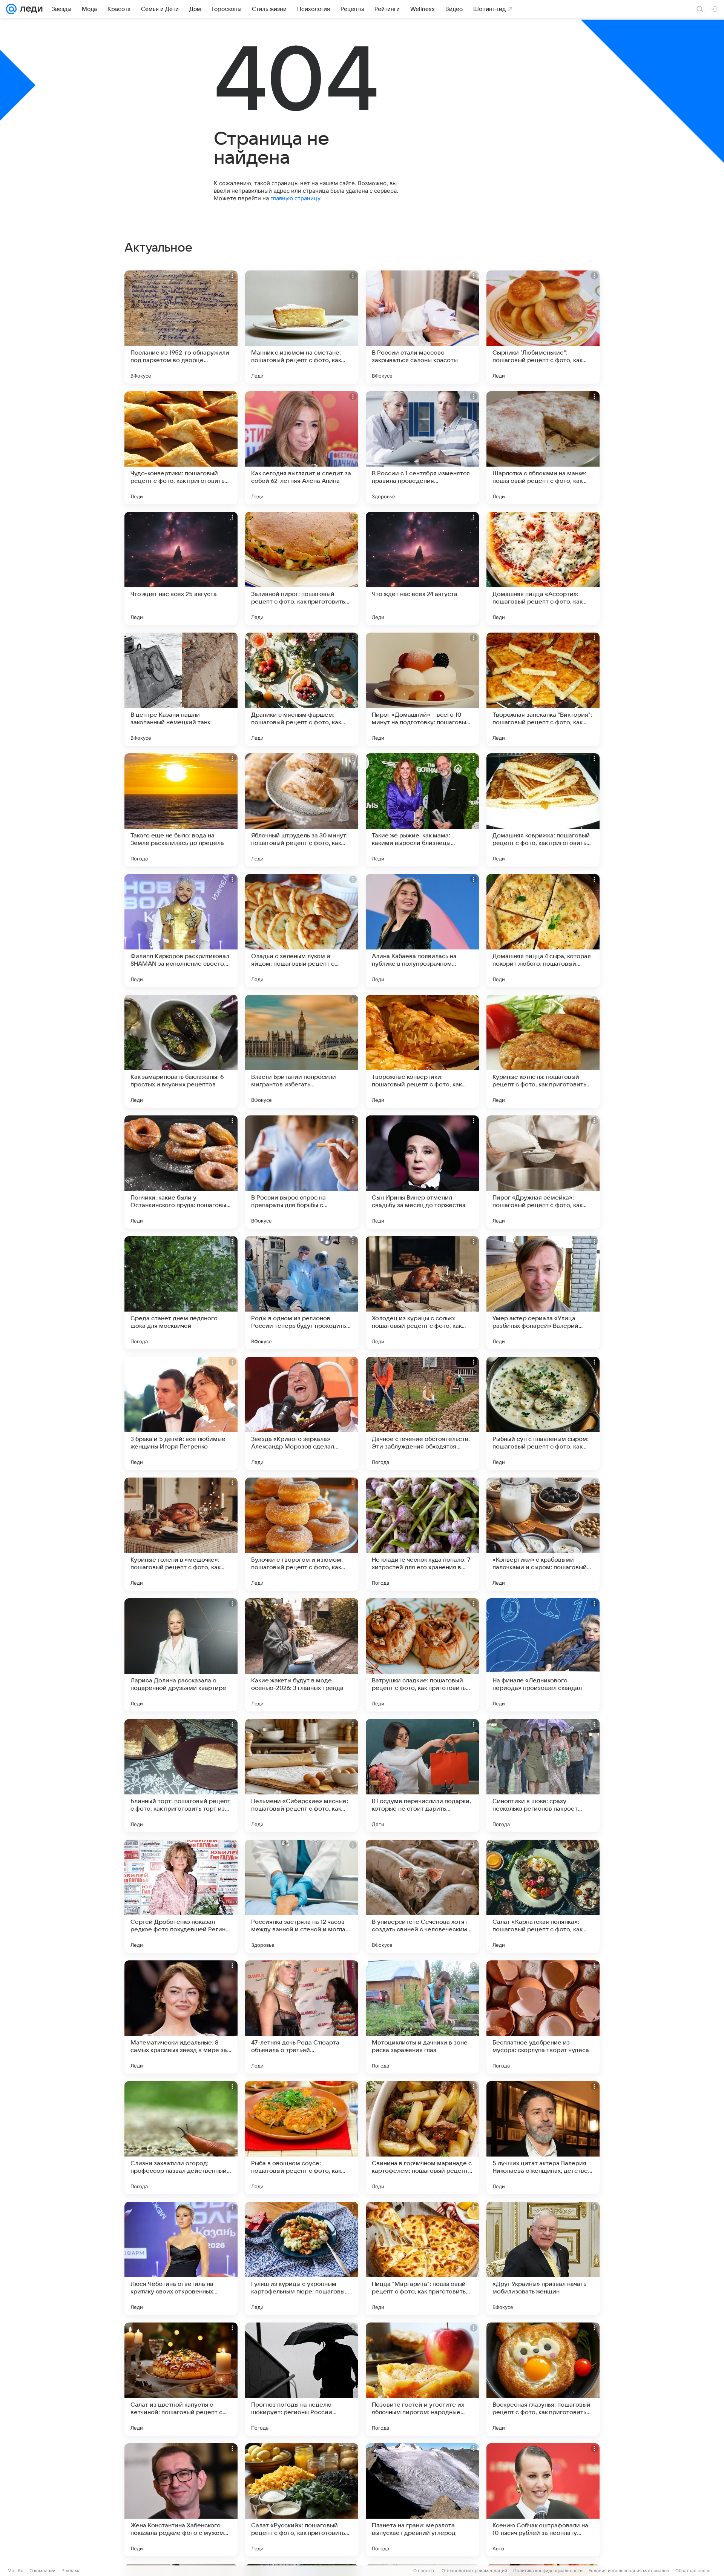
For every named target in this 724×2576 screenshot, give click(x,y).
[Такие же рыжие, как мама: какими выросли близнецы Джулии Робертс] (422, 810)
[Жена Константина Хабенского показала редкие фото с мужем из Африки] (181, 2500)
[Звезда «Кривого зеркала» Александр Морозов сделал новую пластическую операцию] (302, 1413)
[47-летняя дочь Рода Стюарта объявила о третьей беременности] (302, 2017)
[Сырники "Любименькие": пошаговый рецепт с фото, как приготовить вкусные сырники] (543, 327)
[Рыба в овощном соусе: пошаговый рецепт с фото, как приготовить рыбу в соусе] (302, 2138)
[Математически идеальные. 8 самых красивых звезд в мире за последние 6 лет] (181, 2017)
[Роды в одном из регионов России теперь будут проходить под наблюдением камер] (302, 1293)
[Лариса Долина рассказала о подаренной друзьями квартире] (181, 1655)
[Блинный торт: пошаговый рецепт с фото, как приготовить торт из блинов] (181, 1776)
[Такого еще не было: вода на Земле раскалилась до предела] (181, 810)
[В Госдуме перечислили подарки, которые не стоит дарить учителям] (422, 1776)
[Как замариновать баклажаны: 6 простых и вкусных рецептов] (181, 1051)
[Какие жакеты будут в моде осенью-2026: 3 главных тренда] (302, 1655)
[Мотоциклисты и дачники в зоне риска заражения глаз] (422, 2017)
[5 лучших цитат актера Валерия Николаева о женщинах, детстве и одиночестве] (543, 2138)
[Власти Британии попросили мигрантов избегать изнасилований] (302, 1051)
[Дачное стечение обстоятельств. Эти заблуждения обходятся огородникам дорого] (422, 1413)
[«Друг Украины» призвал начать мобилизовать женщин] (543, 2258)
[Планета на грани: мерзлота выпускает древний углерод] (422, 2500)
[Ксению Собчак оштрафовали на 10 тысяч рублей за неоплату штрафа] (543, 2500)
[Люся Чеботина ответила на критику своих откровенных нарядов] (181, 2258)
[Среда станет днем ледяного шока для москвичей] (181, 1293)
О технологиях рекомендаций (474, 2571)
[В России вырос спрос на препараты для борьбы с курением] (302, 1172)
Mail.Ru (15, 2571)
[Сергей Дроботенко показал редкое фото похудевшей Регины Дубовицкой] (181, 1896)
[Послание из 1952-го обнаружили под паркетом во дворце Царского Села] (181, 327)
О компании (42, 2571)
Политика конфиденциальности (548, 2571)
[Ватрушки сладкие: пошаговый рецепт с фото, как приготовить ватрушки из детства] (422, 1655)
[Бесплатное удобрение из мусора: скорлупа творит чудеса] (543, 2017)
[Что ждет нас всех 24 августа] (422, 568)
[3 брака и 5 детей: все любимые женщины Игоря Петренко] (181, 1413)
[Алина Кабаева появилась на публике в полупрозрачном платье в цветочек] (422, 931)
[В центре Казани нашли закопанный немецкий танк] (181, 689)
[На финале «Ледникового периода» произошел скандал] (543, 1655)
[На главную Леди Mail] (30, 9)
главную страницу (295, 198)
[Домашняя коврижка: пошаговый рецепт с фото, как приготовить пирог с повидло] (543, 810)
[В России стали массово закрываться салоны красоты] (422, 327)
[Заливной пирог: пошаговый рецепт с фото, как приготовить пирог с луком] (302, 568)
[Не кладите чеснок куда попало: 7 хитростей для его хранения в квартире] (422, 1534)
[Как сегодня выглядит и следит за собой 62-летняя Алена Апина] (302, 448)
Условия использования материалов (629, 2571)
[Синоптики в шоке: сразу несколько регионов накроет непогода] (543, 1776)
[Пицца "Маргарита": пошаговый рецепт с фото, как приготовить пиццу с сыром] (422, 2258)
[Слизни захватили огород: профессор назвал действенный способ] (181, 2138)
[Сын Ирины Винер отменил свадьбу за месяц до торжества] (422, 1172)
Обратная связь (693, 2571)
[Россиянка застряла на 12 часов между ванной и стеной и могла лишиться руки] (302, 1896)
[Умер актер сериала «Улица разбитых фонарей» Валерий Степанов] (543, 1293)
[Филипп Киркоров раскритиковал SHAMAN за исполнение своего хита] (181, 931)
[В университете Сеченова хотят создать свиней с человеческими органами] (422, 1896)
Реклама (71, 2571)
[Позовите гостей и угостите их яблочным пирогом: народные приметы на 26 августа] (422, 2379)
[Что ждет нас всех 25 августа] (181, 568)
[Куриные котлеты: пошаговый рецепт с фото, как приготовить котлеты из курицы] (543, 1051)
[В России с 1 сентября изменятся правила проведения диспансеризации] (422, 448)
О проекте (424, 2571)
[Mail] (11, 9)
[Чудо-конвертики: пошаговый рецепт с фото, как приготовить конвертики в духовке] (181, 448)
